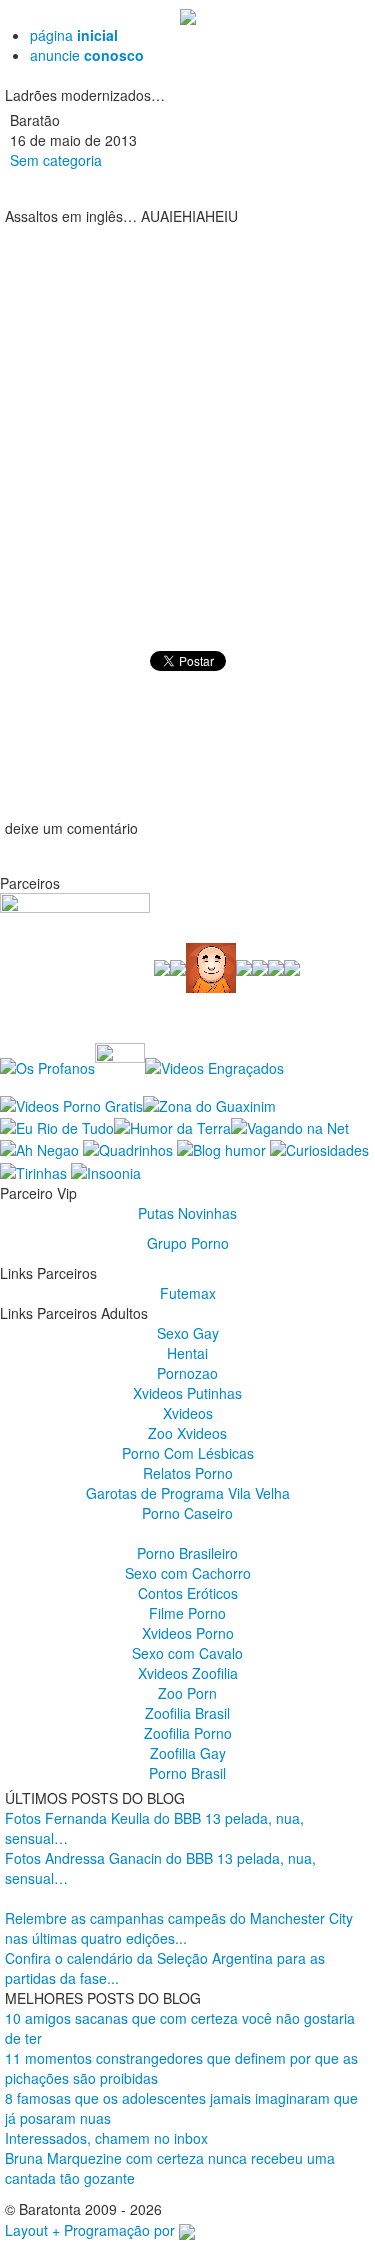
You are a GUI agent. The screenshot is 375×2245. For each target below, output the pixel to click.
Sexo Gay (188, 1333)
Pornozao (187, 1373)
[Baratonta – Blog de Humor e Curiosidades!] (188, 15)
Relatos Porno (188, 1473)
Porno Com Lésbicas (188, 1453)
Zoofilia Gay (188, 1753)
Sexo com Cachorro (188, 1573)
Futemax (188, 1293)
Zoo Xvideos (187, 1433)
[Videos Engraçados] (214, 1066)
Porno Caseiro (187, 1513)
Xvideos (188, 1413)
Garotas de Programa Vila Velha (188, 1493)
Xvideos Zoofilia (188, 1673)
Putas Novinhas (187, 1213)
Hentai (187, 1353)
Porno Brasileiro (187, 1553)
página (74, 35)
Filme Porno (187, 1613)
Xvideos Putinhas (187, 1393)
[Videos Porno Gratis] (71, 1103)
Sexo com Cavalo (187, 1653)
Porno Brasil (187, 1773)
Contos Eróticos (188, 1593)
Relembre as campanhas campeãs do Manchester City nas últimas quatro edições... (179, 1928)
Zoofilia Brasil (187, 1713)
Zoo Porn (187, 1693)
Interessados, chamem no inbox (106, 2138)
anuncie (87, 55)
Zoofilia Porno (188, 1733)
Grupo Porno (188, 1243)
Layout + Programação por (92, 2230)
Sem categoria (56, 160)
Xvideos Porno (188, 1633)
